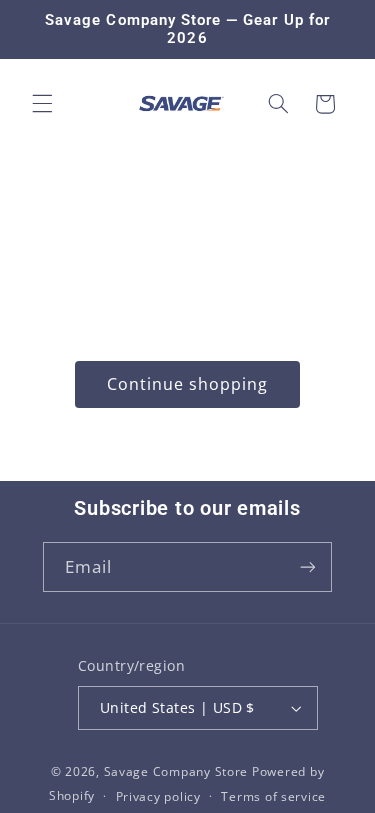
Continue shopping (188, 384)
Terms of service (273, 796)
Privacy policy (158, 796)
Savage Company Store (176, 771)
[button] (42, 104)
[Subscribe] (308, 566)
